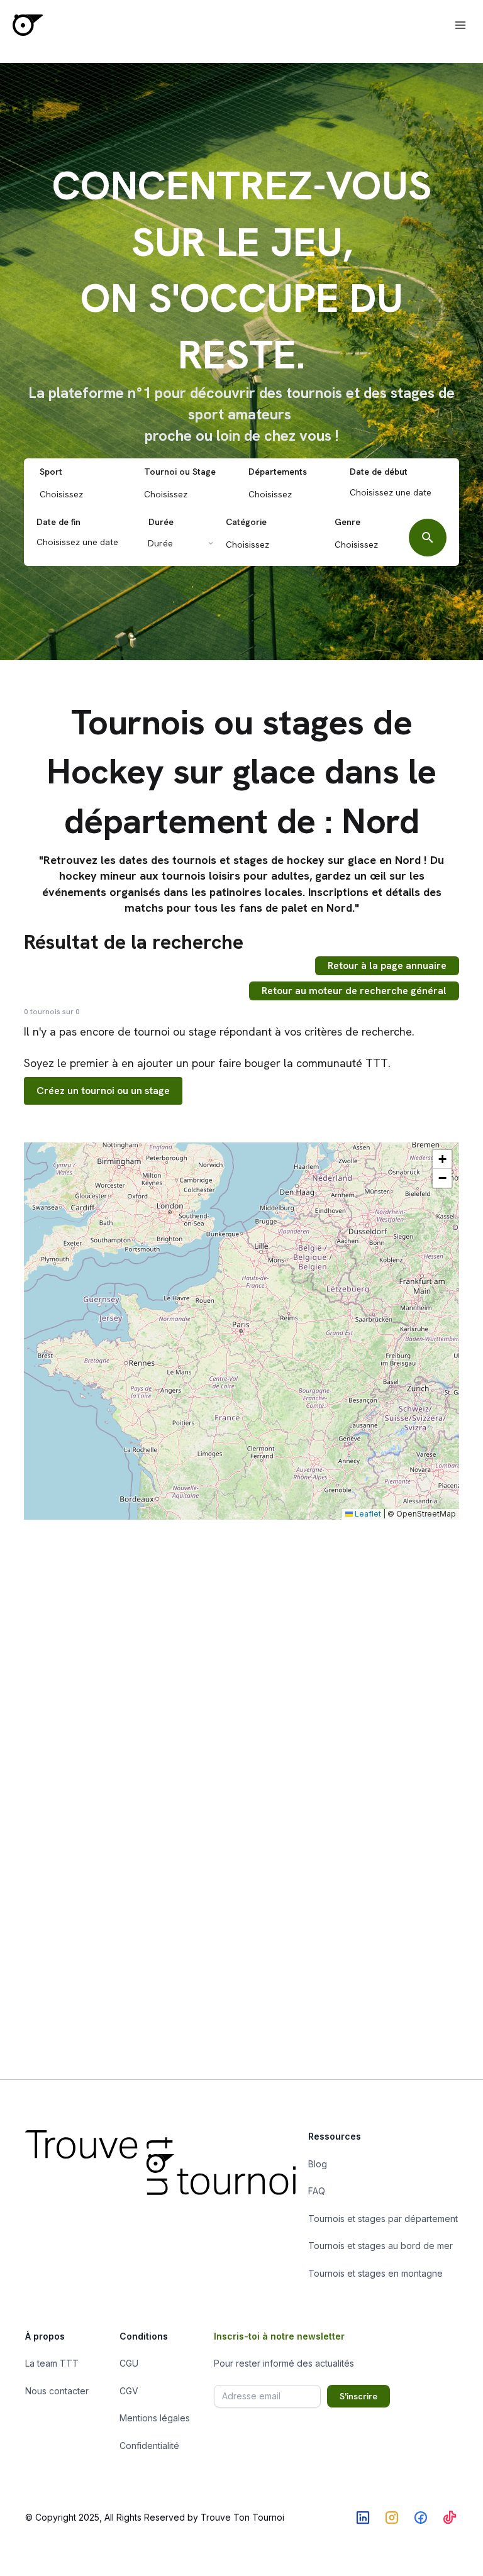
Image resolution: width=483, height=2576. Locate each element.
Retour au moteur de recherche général (354, 991)
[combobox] (85, 493)
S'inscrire (358, 2396)
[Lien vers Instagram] (392, 2518)
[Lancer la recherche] (428, 538)
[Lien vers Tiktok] (450, 2518)
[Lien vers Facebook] (421, 2518)
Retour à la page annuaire (387, 965)
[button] (442, 1159)
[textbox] (88, 494)
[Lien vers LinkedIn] (363, 2518)
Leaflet (367, 1514)
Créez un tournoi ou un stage (103, 1091)
